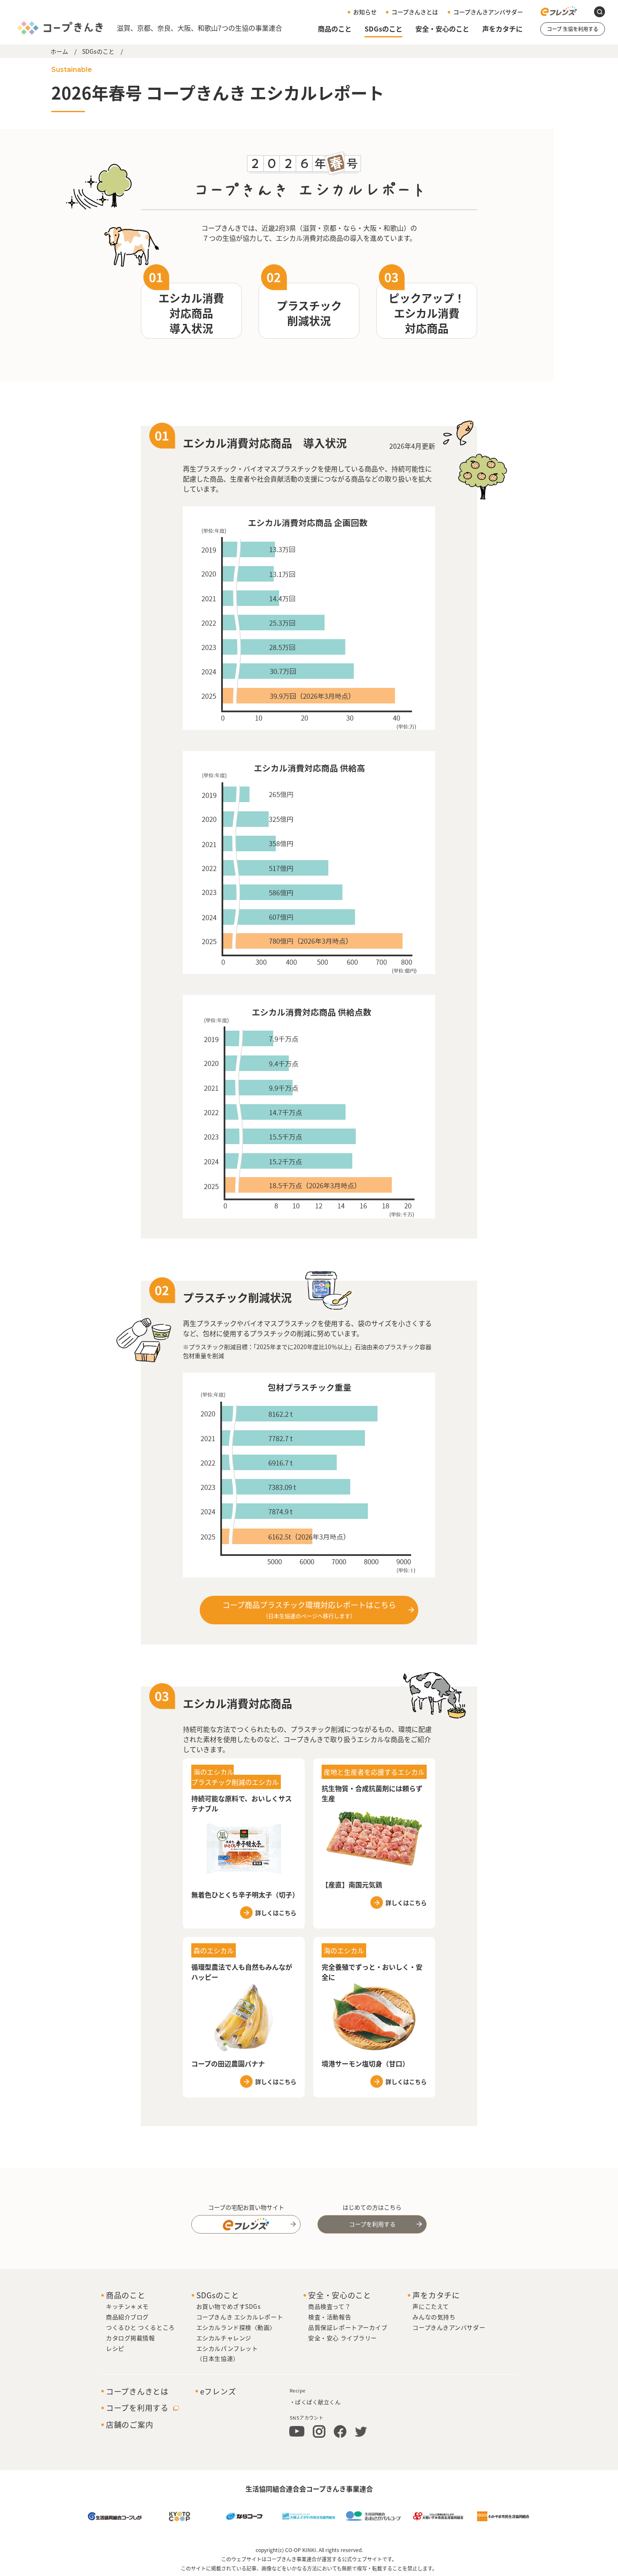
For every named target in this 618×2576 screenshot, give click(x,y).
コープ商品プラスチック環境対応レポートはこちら (309, 1609)
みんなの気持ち (434, 2317)
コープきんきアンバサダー (488, 12)
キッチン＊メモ (127, 2306)
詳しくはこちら (276, 1913)
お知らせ (365, 12)
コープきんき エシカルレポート (240, 2317)
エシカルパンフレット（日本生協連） (227, 2353)
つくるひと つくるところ (140, 2327)
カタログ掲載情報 (130, 2338)
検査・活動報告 (330, 2317)
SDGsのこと (383, 29)
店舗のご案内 (129, 2425)
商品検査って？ (329, 2306)
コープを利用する (372, 2224)
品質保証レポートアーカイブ (348, 2327)
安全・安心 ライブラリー (343, 2338)
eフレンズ (218, 2392)
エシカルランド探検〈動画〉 (236, 2327)
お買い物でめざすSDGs (229, 2306)
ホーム (59, 51)
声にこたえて (430, 2306)
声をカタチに (502, 29)
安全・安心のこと (442, 29)
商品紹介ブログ (127, 2317)
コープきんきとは (415, 12)
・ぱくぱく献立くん (315, 2402)
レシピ (115, 2348)
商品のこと (335, 29)
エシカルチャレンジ (224, 2338)
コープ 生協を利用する (573, 29)
